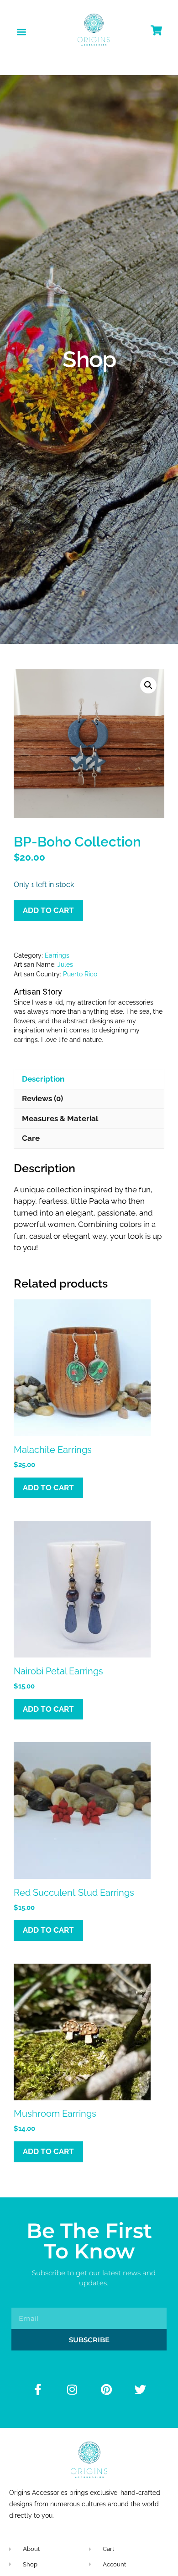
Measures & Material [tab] (60, 1119)
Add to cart (48, 910)
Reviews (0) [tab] (42, 1098)
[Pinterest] (106, 2389)
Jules (65, 965)
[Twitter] (141, 2389)
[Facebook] (38, 2389)
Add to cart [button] (48, 1488)
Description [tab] (43, 1079)
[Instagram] (72, 2389)
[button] (21, 32)
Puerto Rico (80, 974)
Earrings (57, 955)
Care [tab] (31, 1138)
